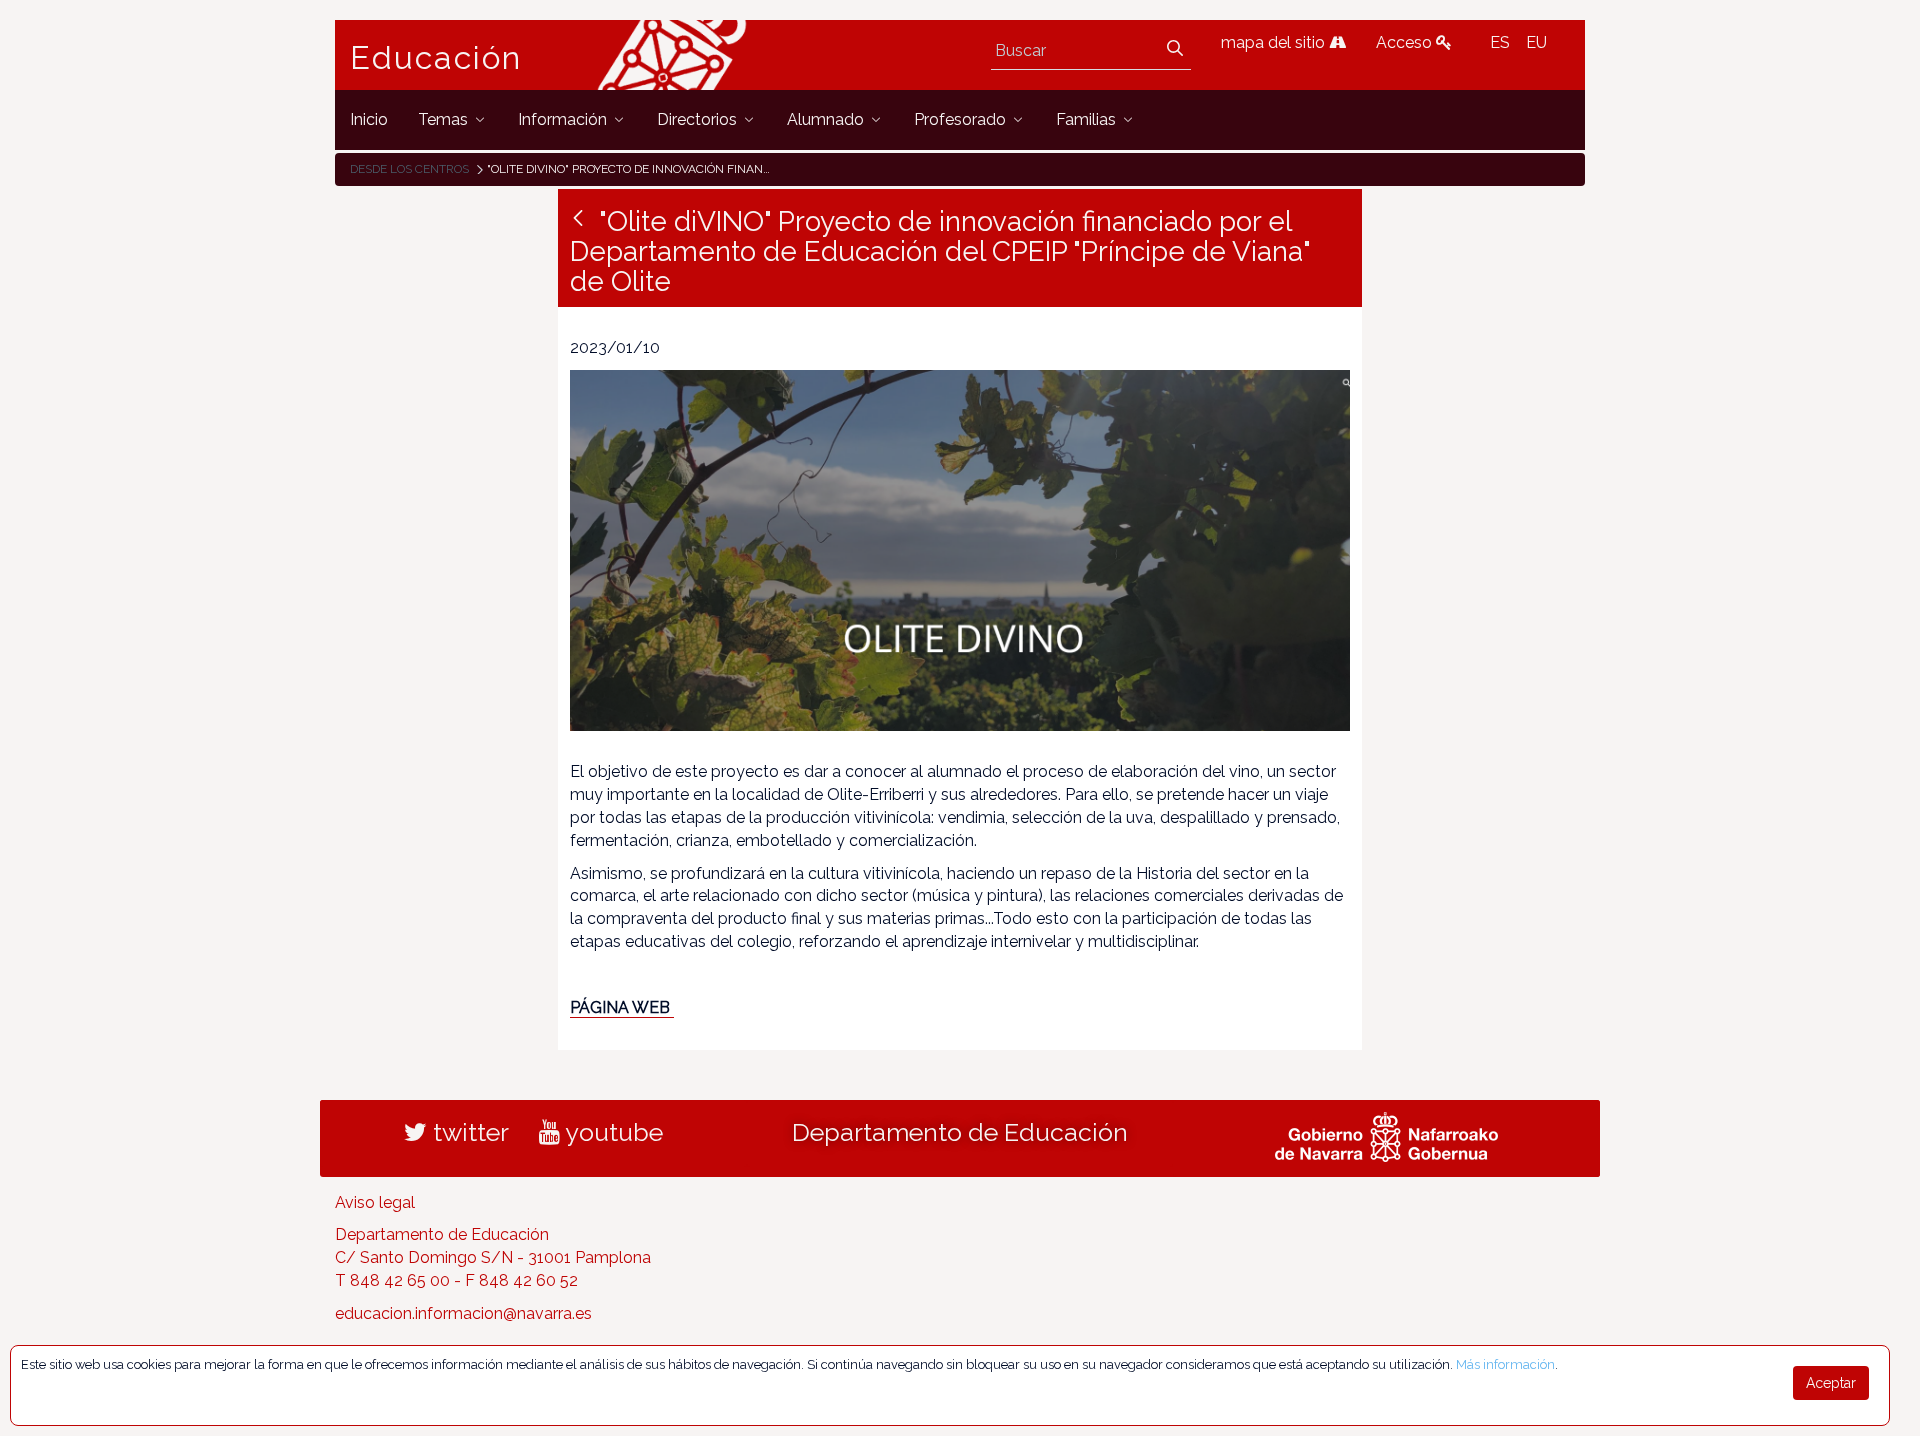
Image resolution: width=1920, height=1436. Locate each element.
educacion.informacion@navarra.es (463, 1313)
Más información (1505, 1364)
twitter (468, 1132)
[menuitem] (369, 119)
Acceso (1406, 42)
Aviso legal (375, 1202)
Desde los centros (409, 169)
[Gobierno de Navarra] (1386, 1134)
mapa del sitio (1275, 42)
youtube (611, 1132)
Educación (436, 58)
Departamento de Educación (960, 1132)
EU (1536, 42)
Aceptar (1831, 1383)
